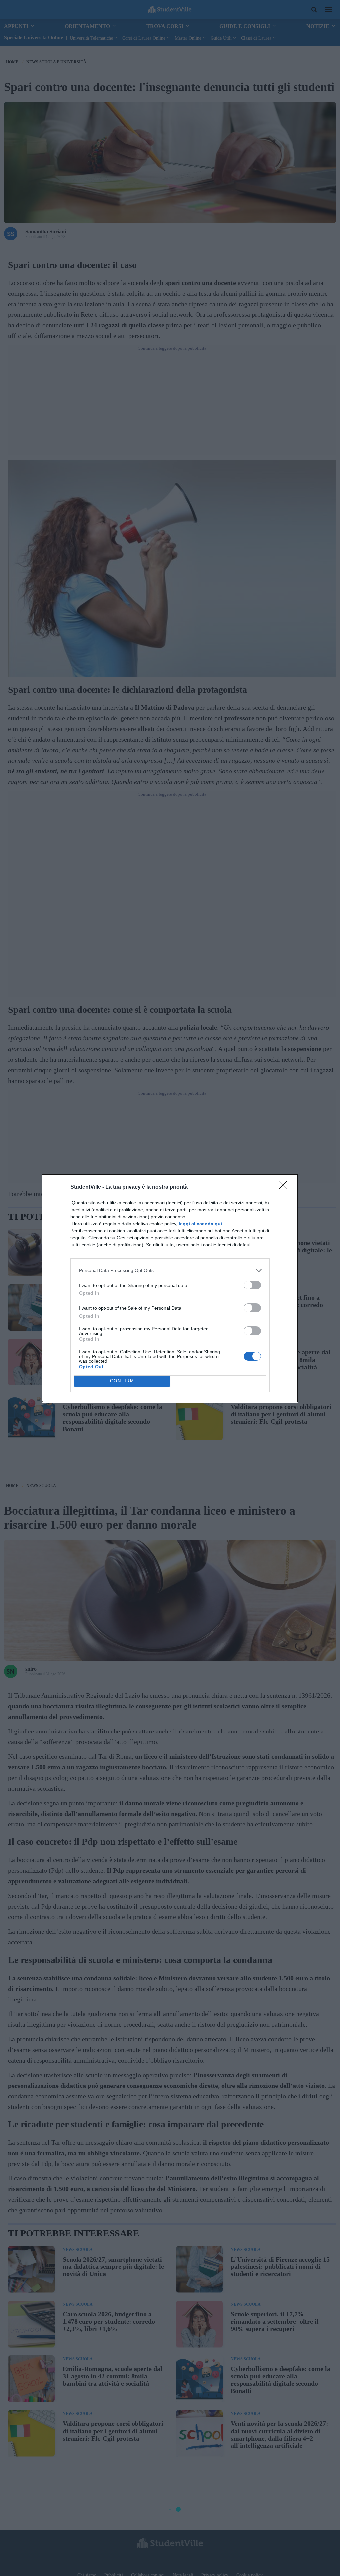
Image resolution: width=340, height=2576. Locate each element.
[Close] (285, 1187)
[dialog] (170, 1288)
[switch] (252, 1285)
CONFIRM (122, 1381)
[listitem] (170, 1270)
